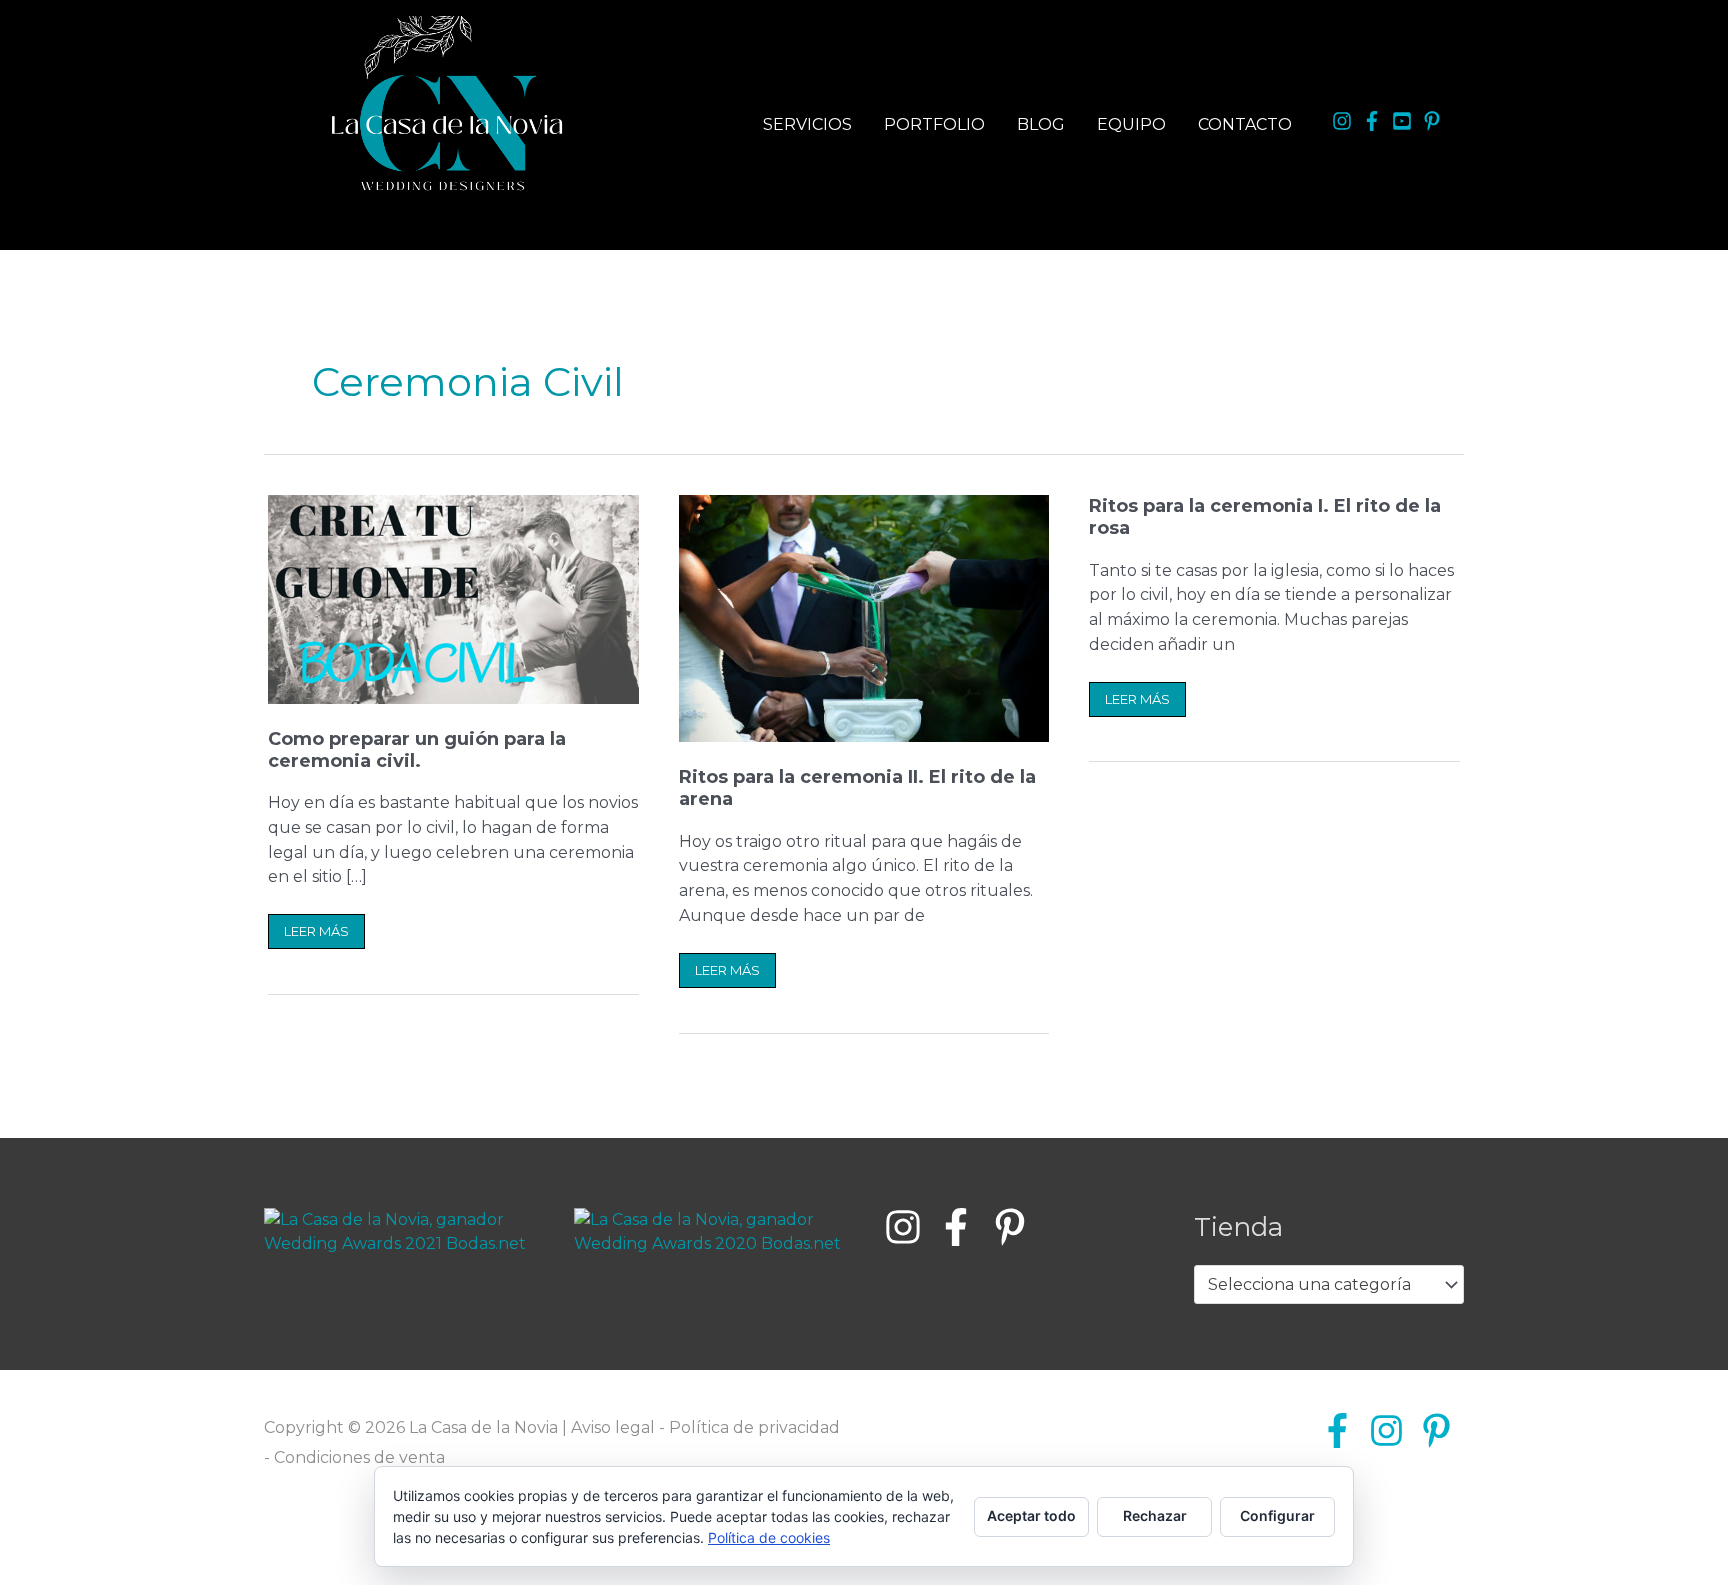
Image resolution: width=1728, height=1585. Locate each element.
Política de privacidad (754, 1427)
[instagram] (1345, 121)
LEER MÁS (319, 926)
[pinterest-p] (1435, 121)
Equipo (1131, 124)
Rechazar (1155, 1515)
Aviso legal (613, 1427)
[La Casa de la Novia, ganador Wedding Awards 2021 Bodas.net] (399, 1231)
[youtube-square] (1405, 121)
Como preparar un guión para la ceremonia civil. (417, 750)
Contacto (1245, 124)
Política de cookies (769, 1537)
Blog (1041, 124)
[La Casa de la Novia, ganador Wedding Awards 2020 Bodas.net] (709, 1231)
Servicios (807, 124)
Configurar (1277, 1515)
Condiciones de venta (359, 1457)
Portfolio (934, 124)
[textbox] (1319, 1285)
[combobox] (1329, 1285)
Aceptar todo (1031, 1515)
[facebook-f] (1375, 121)
